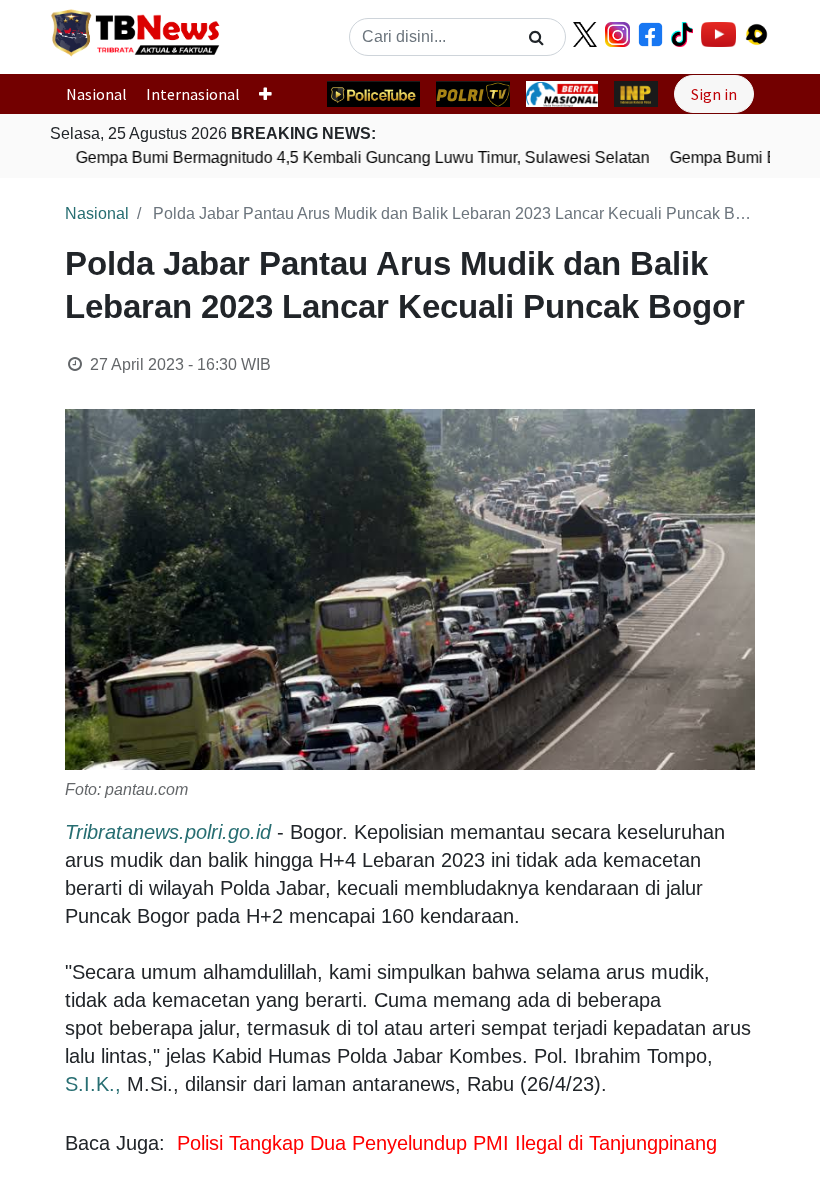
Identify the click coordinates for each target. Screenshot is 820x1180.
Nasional (96, 94)
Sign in (714, 94)
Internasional (193, 94)
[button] (273, 94)
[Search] (536, 37)
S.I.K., (93, 1084)
